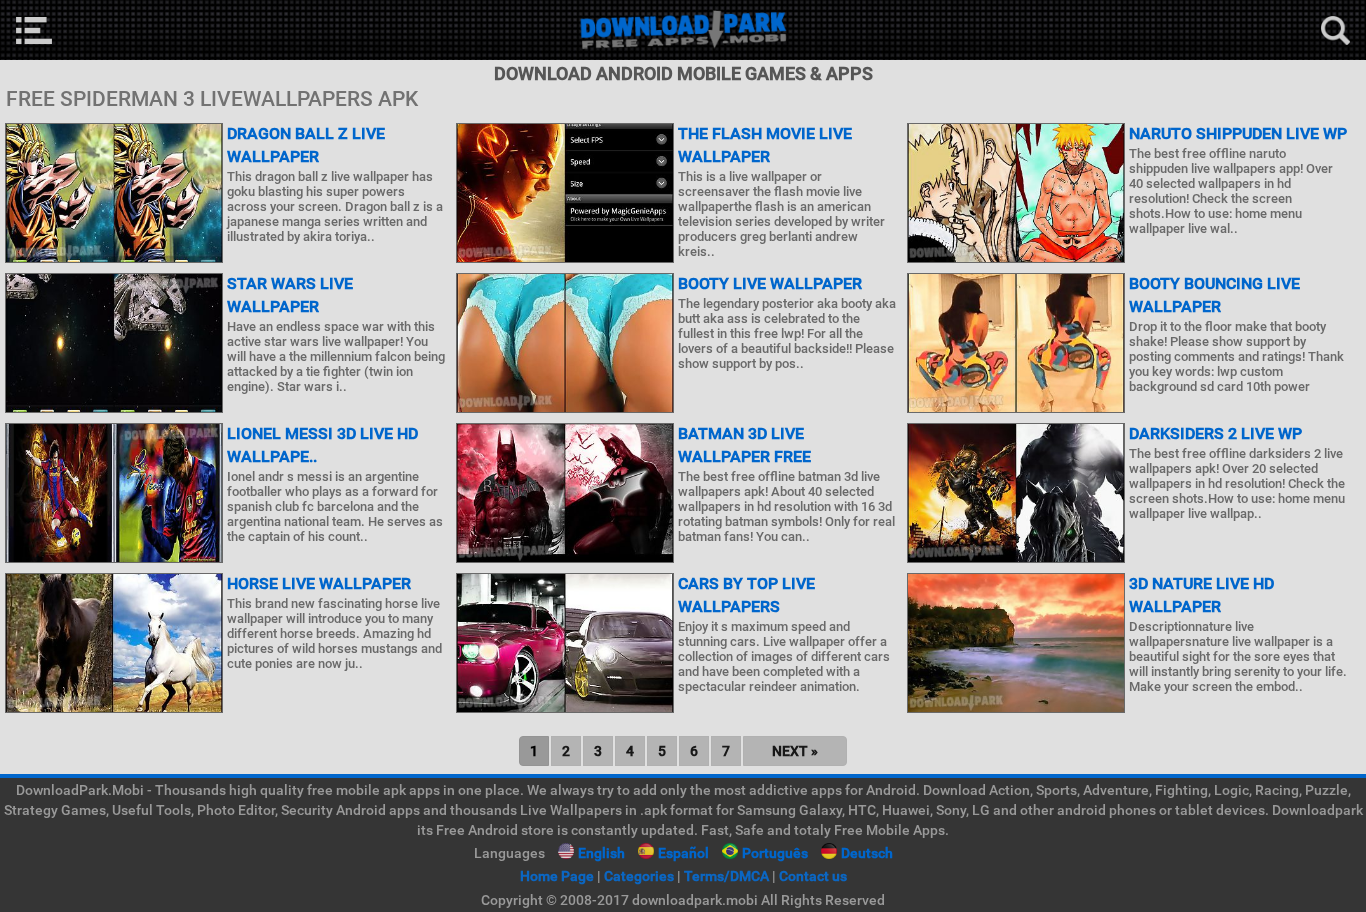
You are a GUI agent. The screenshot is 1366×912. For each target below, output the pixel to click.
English (601, 853)
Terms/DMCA (726, 876)
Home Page (557, 876)
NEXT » (795, 751)
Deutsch (867, 853)
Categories (639, 876)
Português (775, 853)
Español (683, 853)
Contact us (813, 876)
